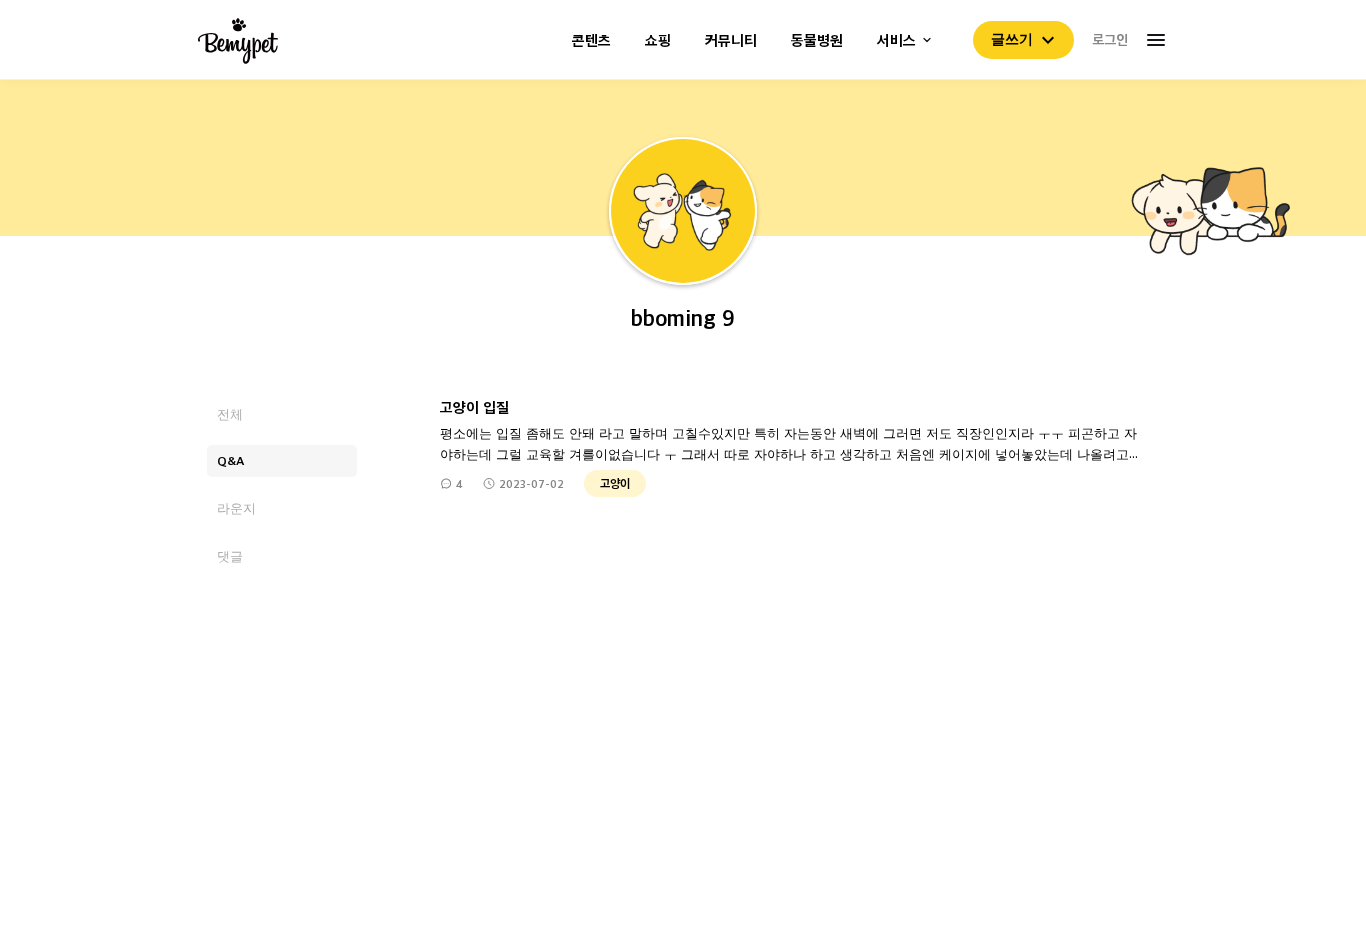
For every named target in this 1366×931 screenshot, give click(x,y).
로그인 (1110, 39)
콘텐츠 (591, 40)
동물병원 (817, 40)
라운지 (236, 507)
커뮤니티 (731, 40)
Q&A (230, 460)
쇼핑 (658, 40)
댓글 (230, 555)
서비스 (896, 40)
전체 (230, 413)
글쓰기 (1012, 39)
